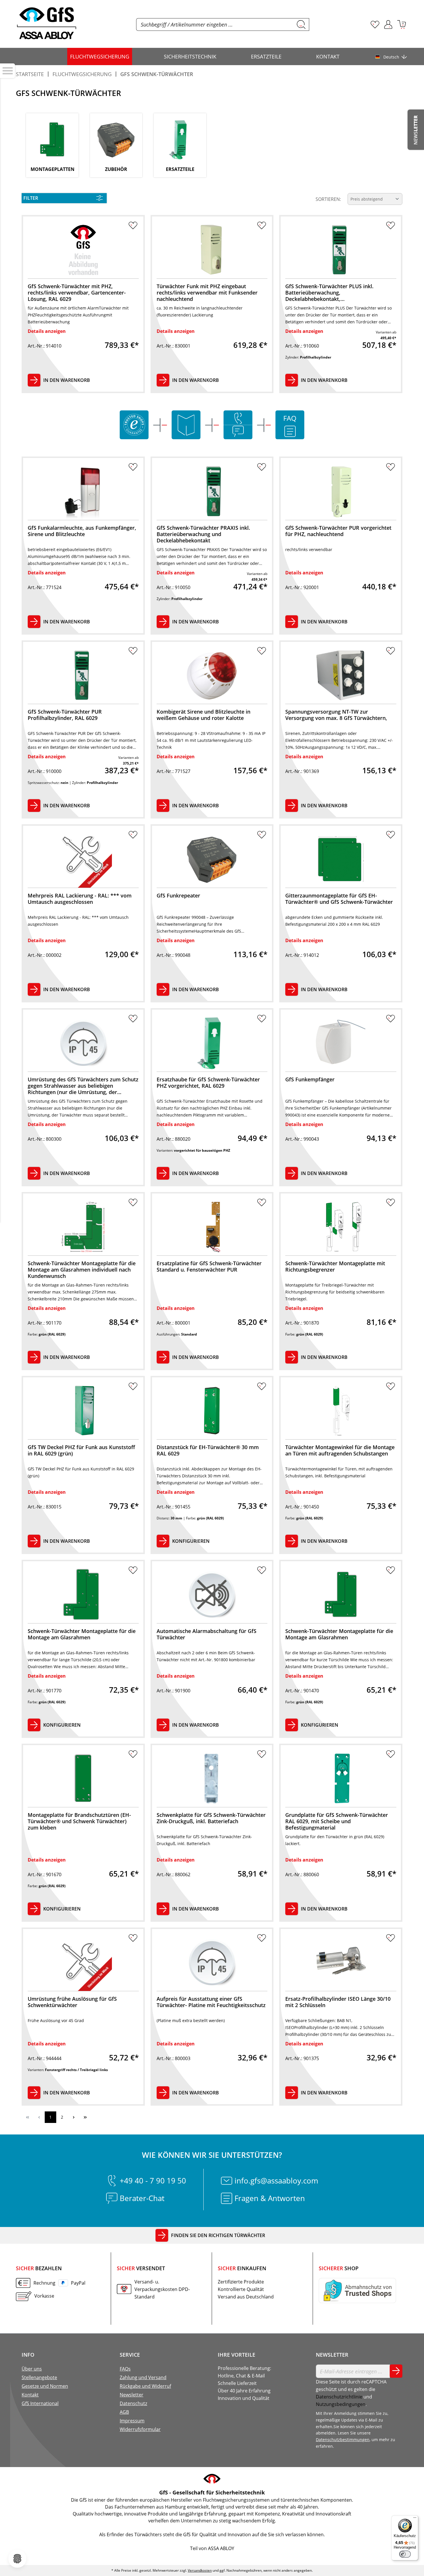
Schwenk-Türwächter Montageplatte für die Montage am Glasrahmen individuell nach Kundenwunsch (82, 1269)
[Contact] (238, 418)
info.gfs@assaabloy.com (276, 2181)
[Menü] (415, 2519)
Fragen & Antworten (270, 2198)
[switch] (405, 2554)
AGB (124, 2412)
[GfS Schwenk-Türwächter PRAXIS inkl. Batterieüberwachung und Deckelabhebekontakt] (212, 491)
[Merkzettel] (375, 24)
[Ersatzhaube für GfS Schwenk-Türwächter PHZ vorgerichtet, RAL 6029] (212, 1043)
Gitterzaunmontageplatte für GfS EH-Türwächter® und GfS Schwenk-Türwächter (339, 899)
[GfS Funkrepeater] (212, 859)
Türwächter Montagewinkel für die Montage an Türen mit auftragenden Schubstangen (340, 1450)
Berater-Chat (142, 2198)
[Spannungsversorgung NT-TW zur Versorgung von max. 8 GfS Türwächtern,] (341, 675)
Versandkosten (200, 2570)
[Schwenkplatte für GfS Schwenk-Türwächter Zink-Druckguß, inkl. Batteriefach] (212, 1778)
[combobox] (215, 24)
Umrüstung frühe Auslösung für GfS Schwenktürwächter (72, 2002)
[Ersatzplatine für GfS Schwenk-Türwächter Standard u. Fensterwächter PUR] (212, 1227)
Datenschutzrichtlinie (339, 2397)
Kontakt (30, 2395)
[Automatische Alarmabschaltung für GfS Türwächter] (212, 1595)
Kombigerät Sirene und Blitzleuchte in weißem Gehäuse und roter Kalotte (203, 715)
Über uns (32, 2369)
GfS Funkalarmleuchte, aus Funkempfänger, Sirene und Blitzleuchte (82, 531)
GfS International (40, 2403)
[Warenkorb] (402, 24)
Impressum (132, 2421)
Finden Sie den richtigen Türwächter (218, 2235)
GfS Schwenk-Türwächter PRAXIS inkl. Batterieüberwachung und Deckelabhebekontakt (203, 534)
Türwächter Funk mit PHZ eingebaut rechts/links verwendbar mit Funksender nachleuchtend (207, 292)
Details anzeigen (47, 331)
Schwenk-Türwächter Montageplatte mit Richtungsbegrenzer (335, 1267)
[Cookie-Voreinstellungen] (17, 2559)
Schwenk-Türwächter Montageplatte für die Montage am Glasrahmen (82, 1634)
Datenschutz (133, 2403)
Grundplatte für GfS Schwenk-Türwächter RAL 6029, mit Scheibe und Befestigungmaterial (337, 1821)
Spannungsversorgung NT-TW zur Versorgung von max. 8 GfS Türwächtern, (336, 715)
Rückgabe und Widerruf (145, 2386)
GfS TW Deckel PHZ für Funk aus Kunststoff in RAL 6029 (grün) (81, 1450)
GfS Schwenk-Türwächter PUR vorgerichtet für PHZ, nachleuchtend (338, 531)
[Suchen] (301, 24)
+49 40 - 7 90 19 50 (153, 2181)
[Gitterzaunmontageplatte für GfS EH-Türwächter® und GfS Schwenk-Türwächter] (341, 859)
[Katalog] (186, 425)
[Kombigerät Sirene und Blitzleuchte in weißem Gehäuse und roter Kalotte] (212, 675)
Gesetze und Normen (45, 2386)
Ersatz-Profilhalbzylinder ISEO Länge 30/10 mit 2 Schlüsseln (338, 2002)
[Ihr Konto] (388, 24)
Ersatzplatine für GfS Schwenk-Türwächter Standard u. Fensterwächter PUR (209, 1267)
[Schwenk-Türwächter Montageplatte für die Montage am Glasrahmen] (83, 1595)
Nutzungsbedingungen (341, 2404)
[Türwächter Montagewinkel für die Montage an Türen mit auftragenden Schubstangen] (341, 1411)
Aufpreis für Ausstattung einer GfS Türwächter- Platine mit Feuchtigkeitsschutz (211, 2002)
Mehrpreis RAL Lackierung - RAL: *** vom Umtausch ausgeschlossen (80, 899)
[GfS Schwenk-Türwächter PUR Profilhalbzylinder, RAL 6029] (83, 675)
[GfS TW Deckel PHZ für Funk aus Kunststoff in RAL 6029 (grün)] (83, 1411)
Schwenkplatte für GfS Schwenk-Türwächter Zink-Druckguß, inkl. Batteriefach (211, 1818)
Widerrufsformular (140, 2429)
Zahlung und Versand (143, 2377)
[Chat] (238, 431)
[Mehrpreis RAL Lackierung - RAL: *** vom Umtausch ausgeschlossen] (83, 859)
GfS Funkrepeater (178, 896)
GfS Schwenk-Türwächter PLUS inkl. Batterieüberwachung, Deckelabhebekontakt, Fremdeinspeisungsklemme (329, 292)
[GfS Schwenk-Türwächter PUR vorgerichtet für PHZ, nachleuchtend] (341, 491)
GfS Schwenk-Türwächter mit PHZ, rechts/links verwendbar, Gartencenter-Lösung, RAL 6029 (77, 292)
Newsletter (132, 2395)
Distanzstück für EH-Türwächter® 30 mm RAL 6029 (208, 1450)
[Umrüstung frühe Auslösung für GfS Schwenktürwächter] (83, 1962)
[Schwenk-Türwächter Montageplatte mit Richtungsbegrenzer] (341, 1227)
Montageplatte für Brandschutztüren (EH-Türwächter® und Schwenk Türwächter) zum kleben (79, 1821)
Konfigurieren (191, 1541)
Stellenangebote (39, 2377)
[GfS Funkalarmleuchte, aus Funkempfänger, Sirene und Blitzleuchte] (83, 491)
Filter (31, 198)
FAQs (125, 2369)
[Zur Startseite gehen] (47, 23)
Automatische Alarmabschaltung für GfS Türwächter (207, 1634)
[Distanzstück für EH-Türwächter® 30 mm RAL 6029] (212, 1411)
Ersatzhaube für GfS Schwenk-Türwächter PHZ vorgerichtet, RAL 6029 (208, 1083)
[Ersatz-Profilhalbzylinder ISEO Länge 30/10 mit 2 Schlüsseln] (341, 1962)
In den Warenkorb (67, 380)
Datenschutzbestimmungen (343, 2440)
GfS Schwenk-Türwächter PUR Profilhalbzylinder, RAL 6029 (65, 715)
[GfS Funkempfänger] (341, 1043)
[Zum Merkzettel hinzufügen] (133, 227)
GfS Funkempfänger (310, 1079)
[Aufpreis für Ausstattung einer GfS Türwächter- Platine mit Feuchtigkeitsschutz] (212, 1962)
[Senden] (396, 2371)
